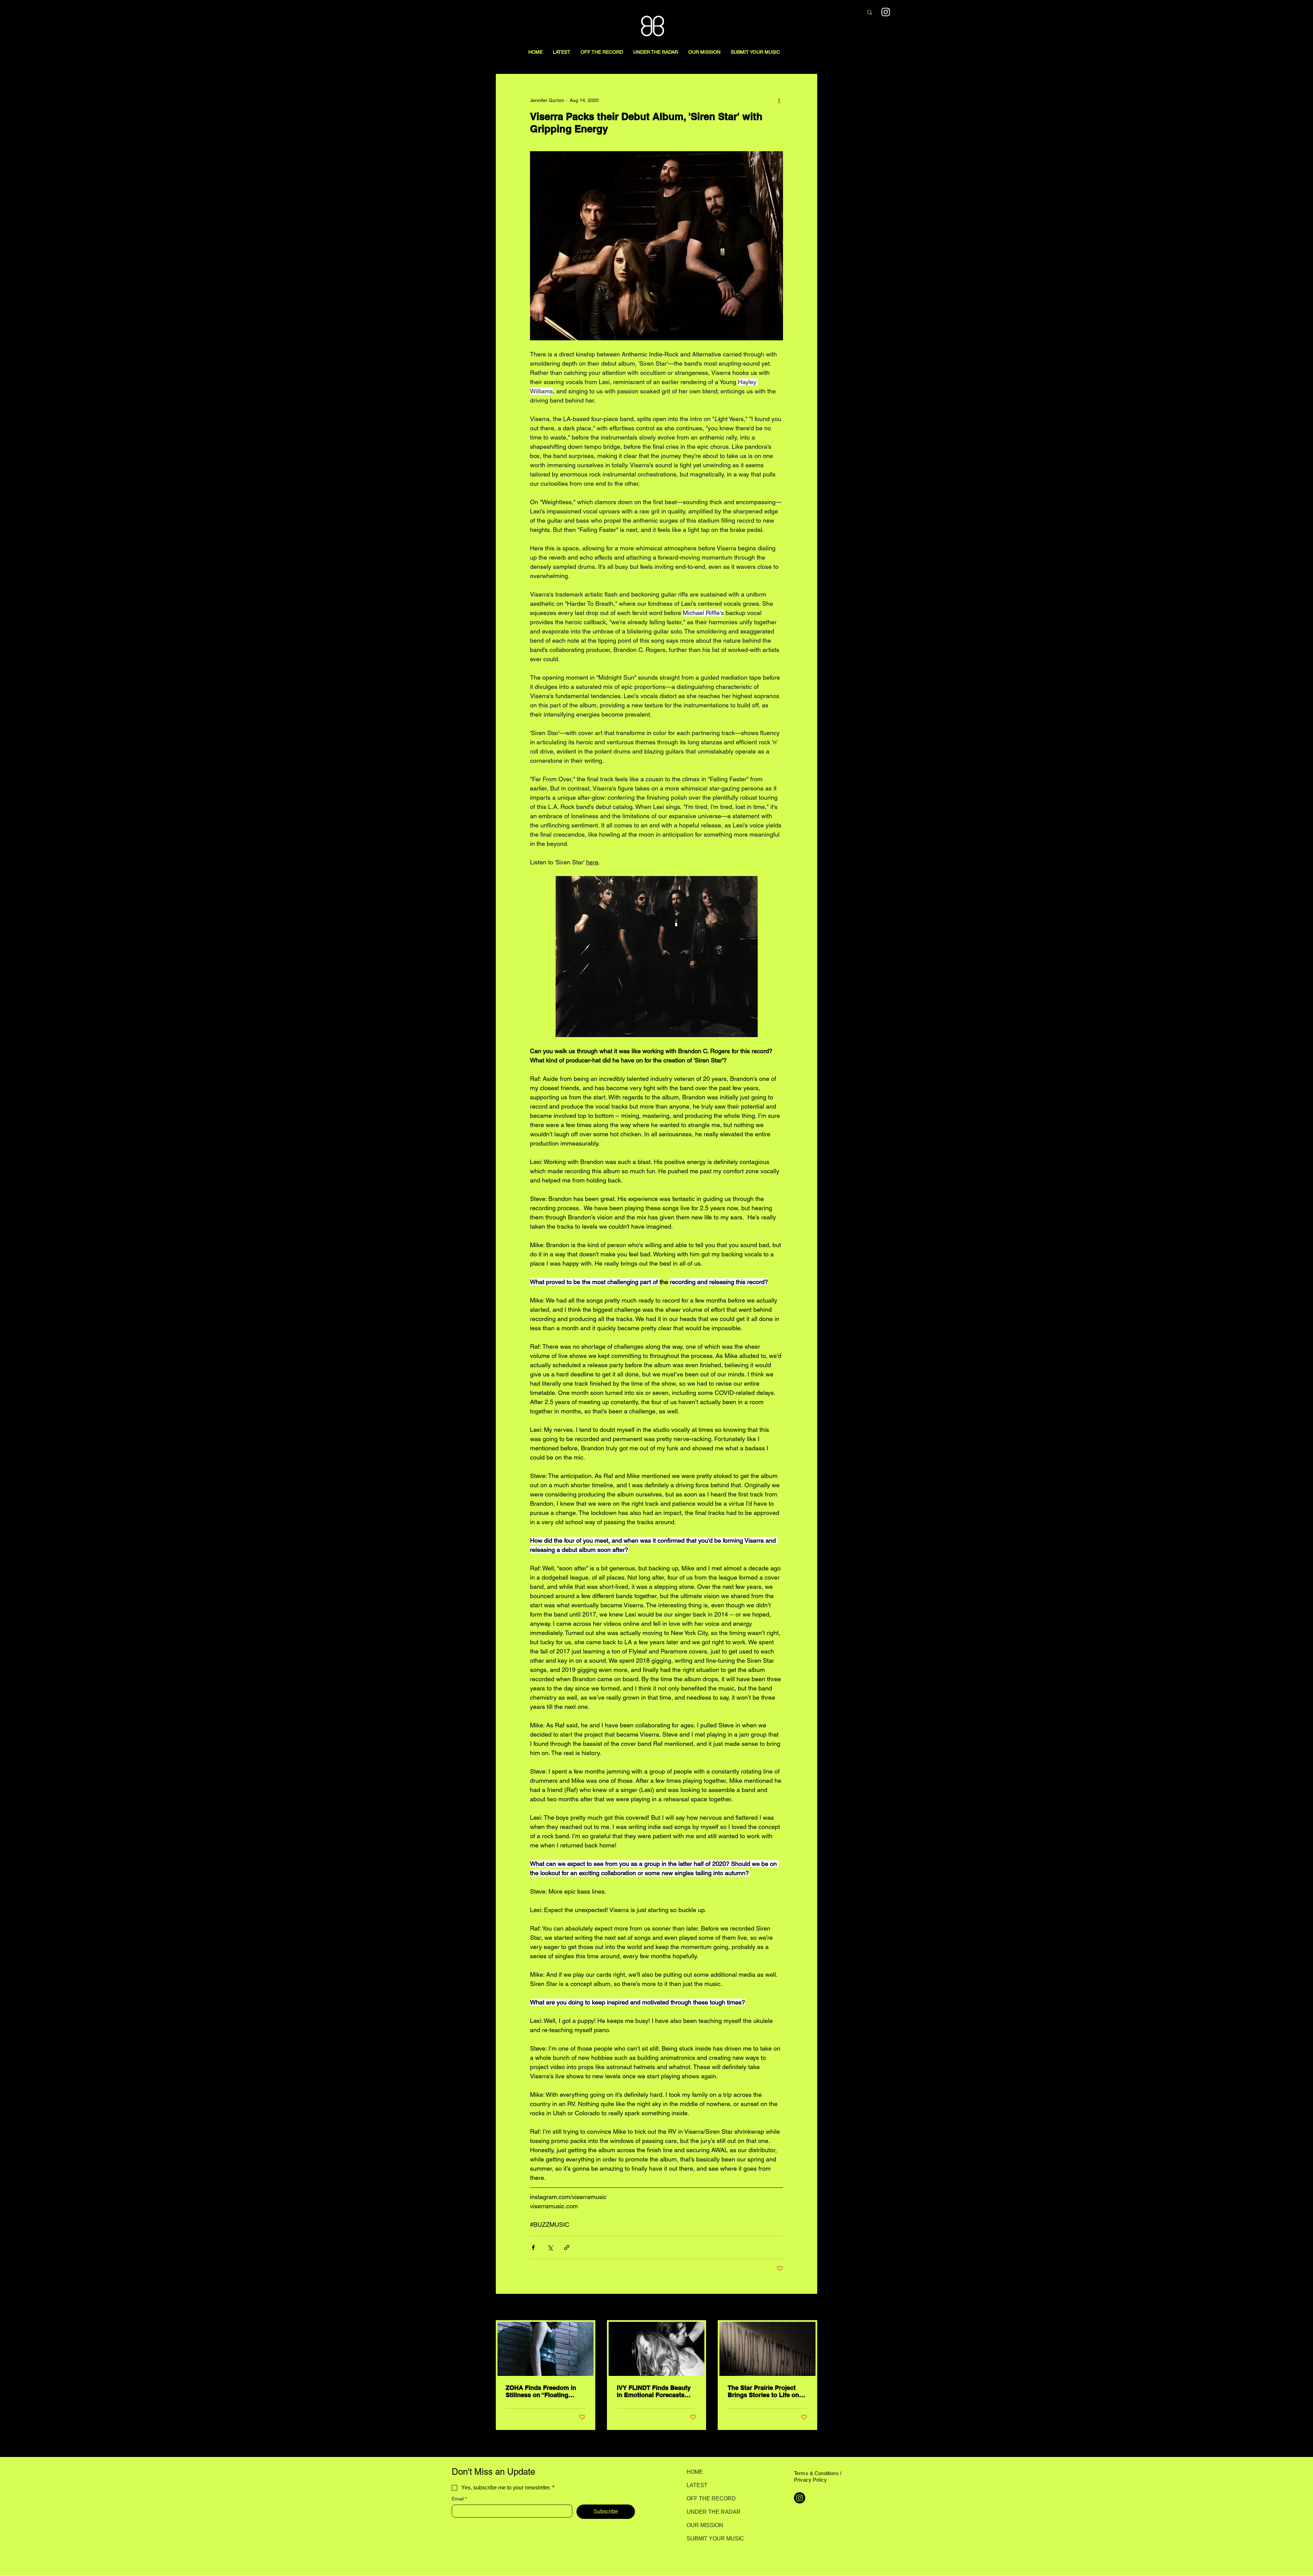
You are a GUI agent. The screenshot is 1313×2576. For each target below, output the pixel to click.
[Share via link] (567, 2247)
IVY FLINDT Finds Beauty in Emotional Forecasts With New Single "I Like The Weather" (654, 2391)
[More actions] (779, 100)
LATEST (697, 2485)
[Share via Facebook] (533, 2247)
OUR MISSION (705, 2525)
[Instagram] (886, 12)
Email (459, 2499)
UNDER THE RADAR (711, 2512)
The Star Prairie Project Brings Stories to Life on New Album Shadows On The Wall (764, 2391)
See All (810, 2307)
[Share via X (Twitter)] (550, 2247)
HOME (695, 2472)
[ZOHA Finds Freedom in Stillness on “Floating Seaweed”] (546, 2349)
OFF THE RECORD (711, 2499)
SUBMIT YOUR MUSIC (711, 2539)
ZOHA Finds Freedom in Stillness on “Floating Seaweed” (541, 2391)
